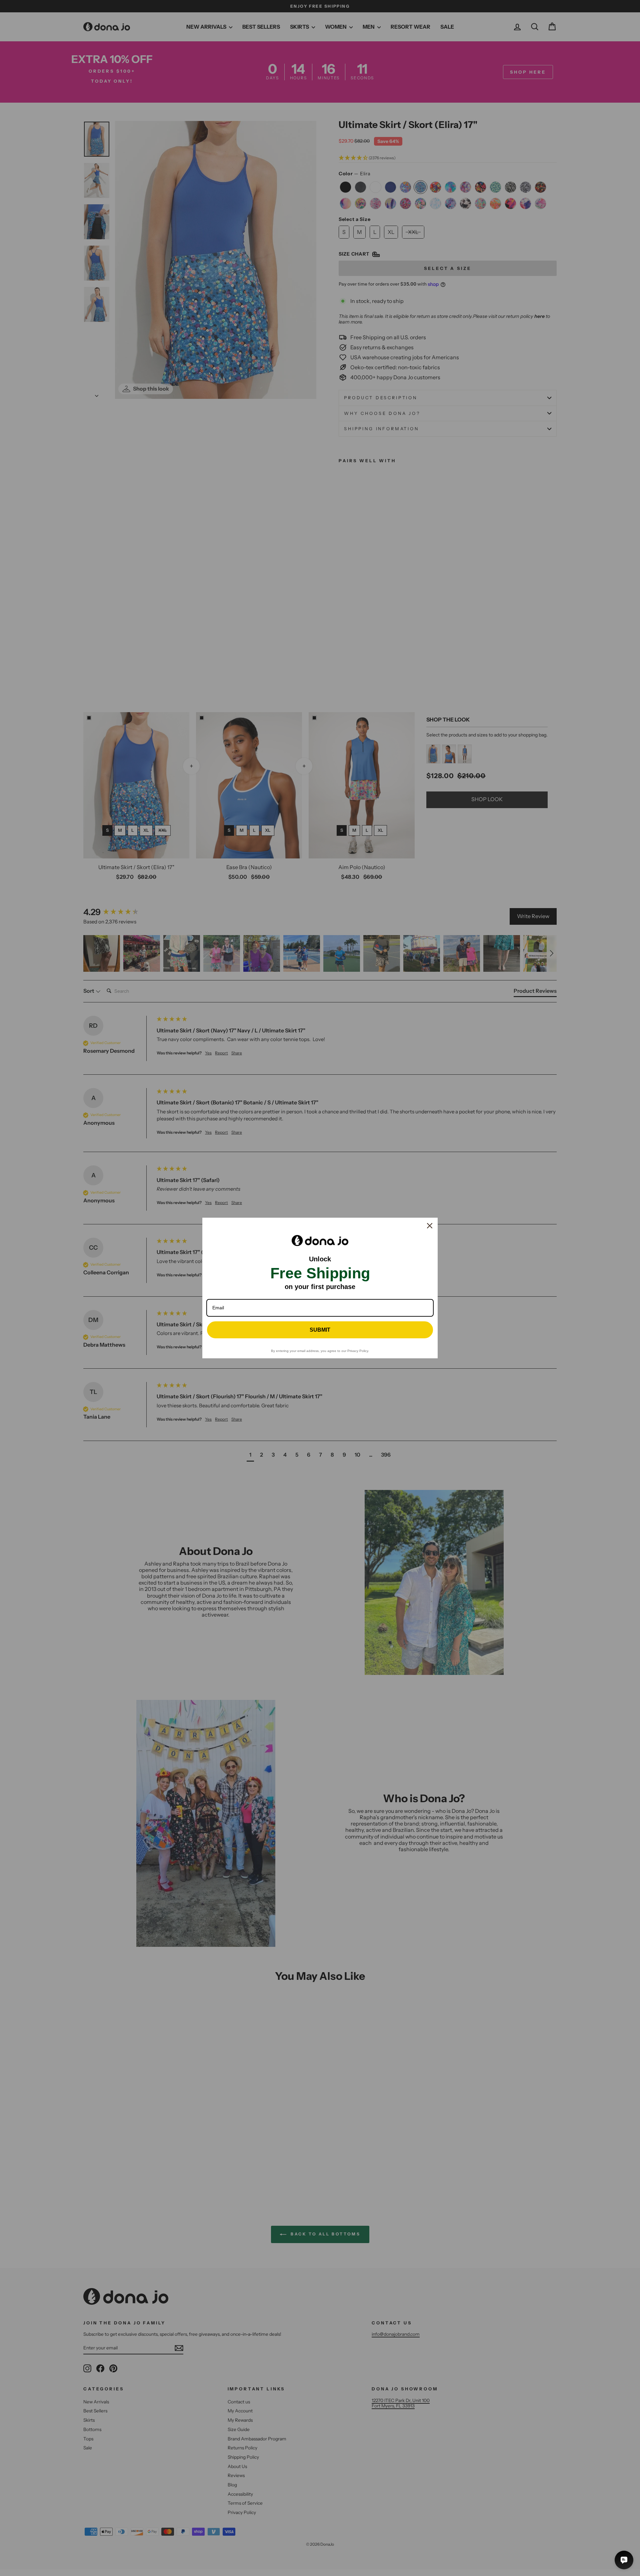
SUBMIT (320, 1330)
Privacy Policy (358, 1351)
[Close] (430, 1226)
